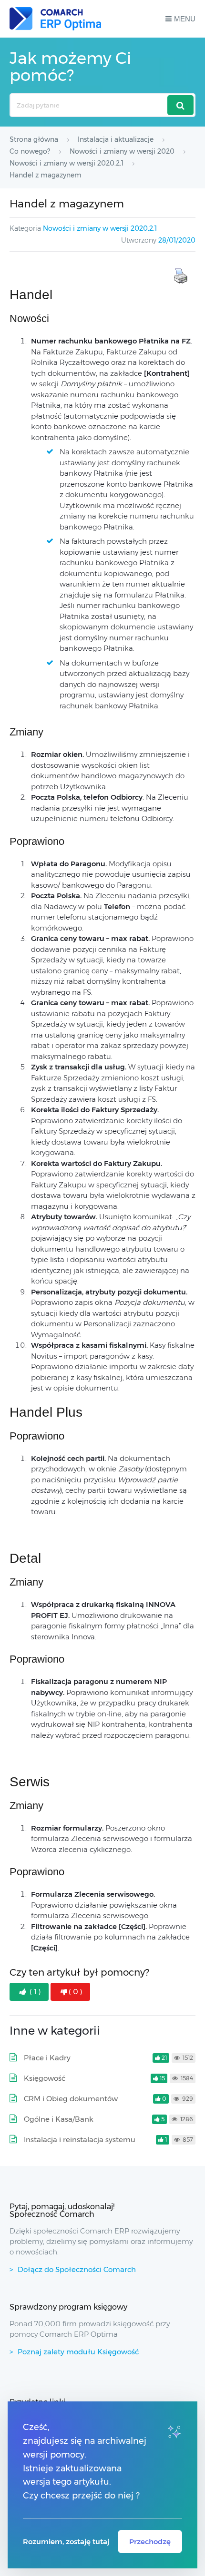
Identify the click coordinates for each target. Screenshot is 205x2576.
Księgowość (45, 2078)
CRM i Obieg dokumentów (71, 2099)
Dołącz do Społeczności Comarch (77, 2269)
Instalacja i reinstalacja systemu (80, 2140)
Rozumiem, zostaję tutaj (66, 2542)
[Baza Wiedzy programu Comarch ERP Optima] (55, 19)
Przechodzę (150, 2542)
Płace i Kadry (47, 2058)
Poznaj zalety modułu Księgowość (78, 2352)
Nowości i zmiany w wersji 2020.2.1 (100, 228)
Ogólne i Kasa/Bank (59, 2119)
